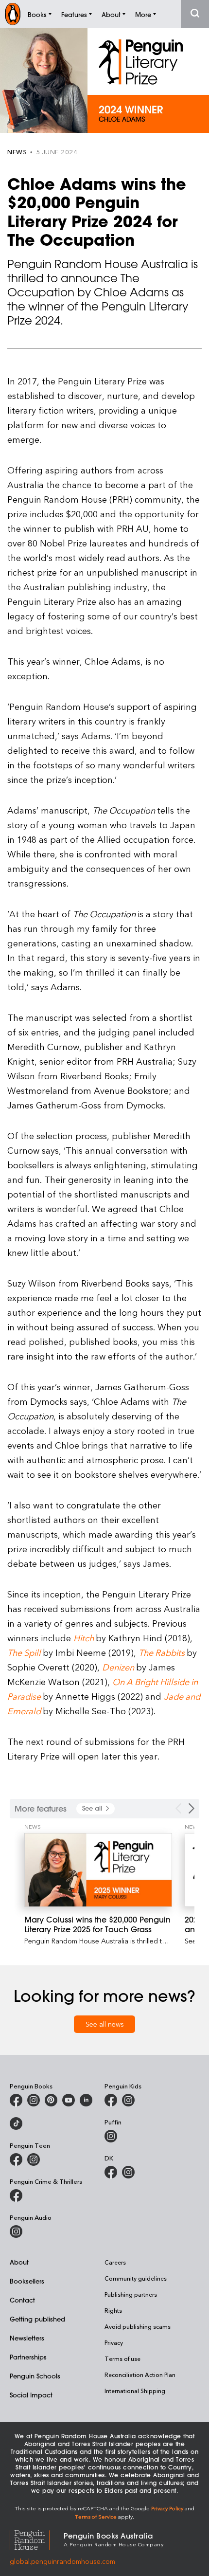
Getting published (37, 2319)
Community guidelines (136, 2278)
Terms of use (122, 2358)
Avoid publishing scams (138, 2326)
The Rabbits (162, 1652)
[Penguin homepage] (13, 14)
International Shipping (135, 2391)
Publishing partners (131, 2294)
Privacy (114, 2342)
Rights (113, 2310)
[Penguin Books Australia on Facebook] (16, 2100)
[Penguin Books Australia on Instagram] (34, 2100)
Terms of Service (96, 2516)
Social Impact (31, 2395)
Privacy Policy (167, 2508)
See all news (105, 2024)
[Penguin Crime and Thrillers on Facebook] (16, 2195)
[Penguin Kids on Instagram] (128, 2100)
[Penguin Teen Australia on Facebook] (16, 2159)
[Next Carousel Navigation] (192, 1808)
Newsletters (27, 2338)
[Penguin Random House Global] (37, 2539)
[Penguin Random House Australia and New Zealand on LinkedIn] (86, 2100)
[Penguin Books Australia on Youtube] (69, 2100)
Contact (22, 2300)
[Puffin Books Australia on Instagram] (111, 2136)
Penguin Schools (35, 2376)
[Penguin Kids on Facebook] (111, 2100)
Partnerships (28, 2357)
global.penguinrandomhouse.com (62, 2561)
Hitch (84, 1638)
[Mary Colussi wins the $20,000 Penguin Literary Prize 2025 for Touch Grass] (98, 1870)
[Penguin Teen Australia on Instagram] (34, 2159)
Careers (115, 2262)
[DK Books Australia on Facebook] (111, 2172)
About (19, 2262)
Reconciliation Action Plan (140, 2375)
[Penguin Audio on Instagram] (16, 2231)
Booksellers (27, 2281)
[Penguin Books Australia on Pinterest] (51, 2100)
